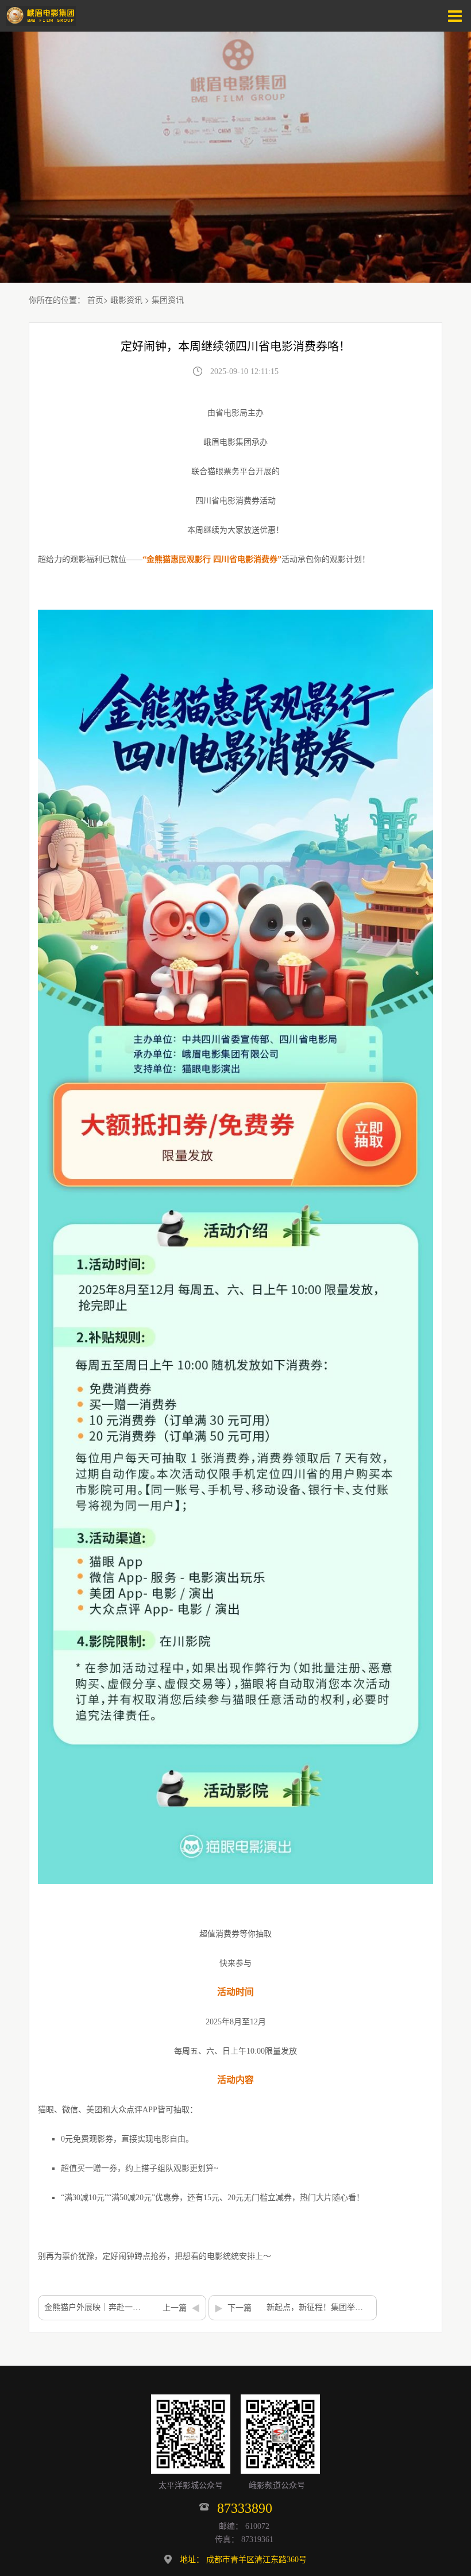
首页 (95, 299)
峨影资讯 (126, 299)
